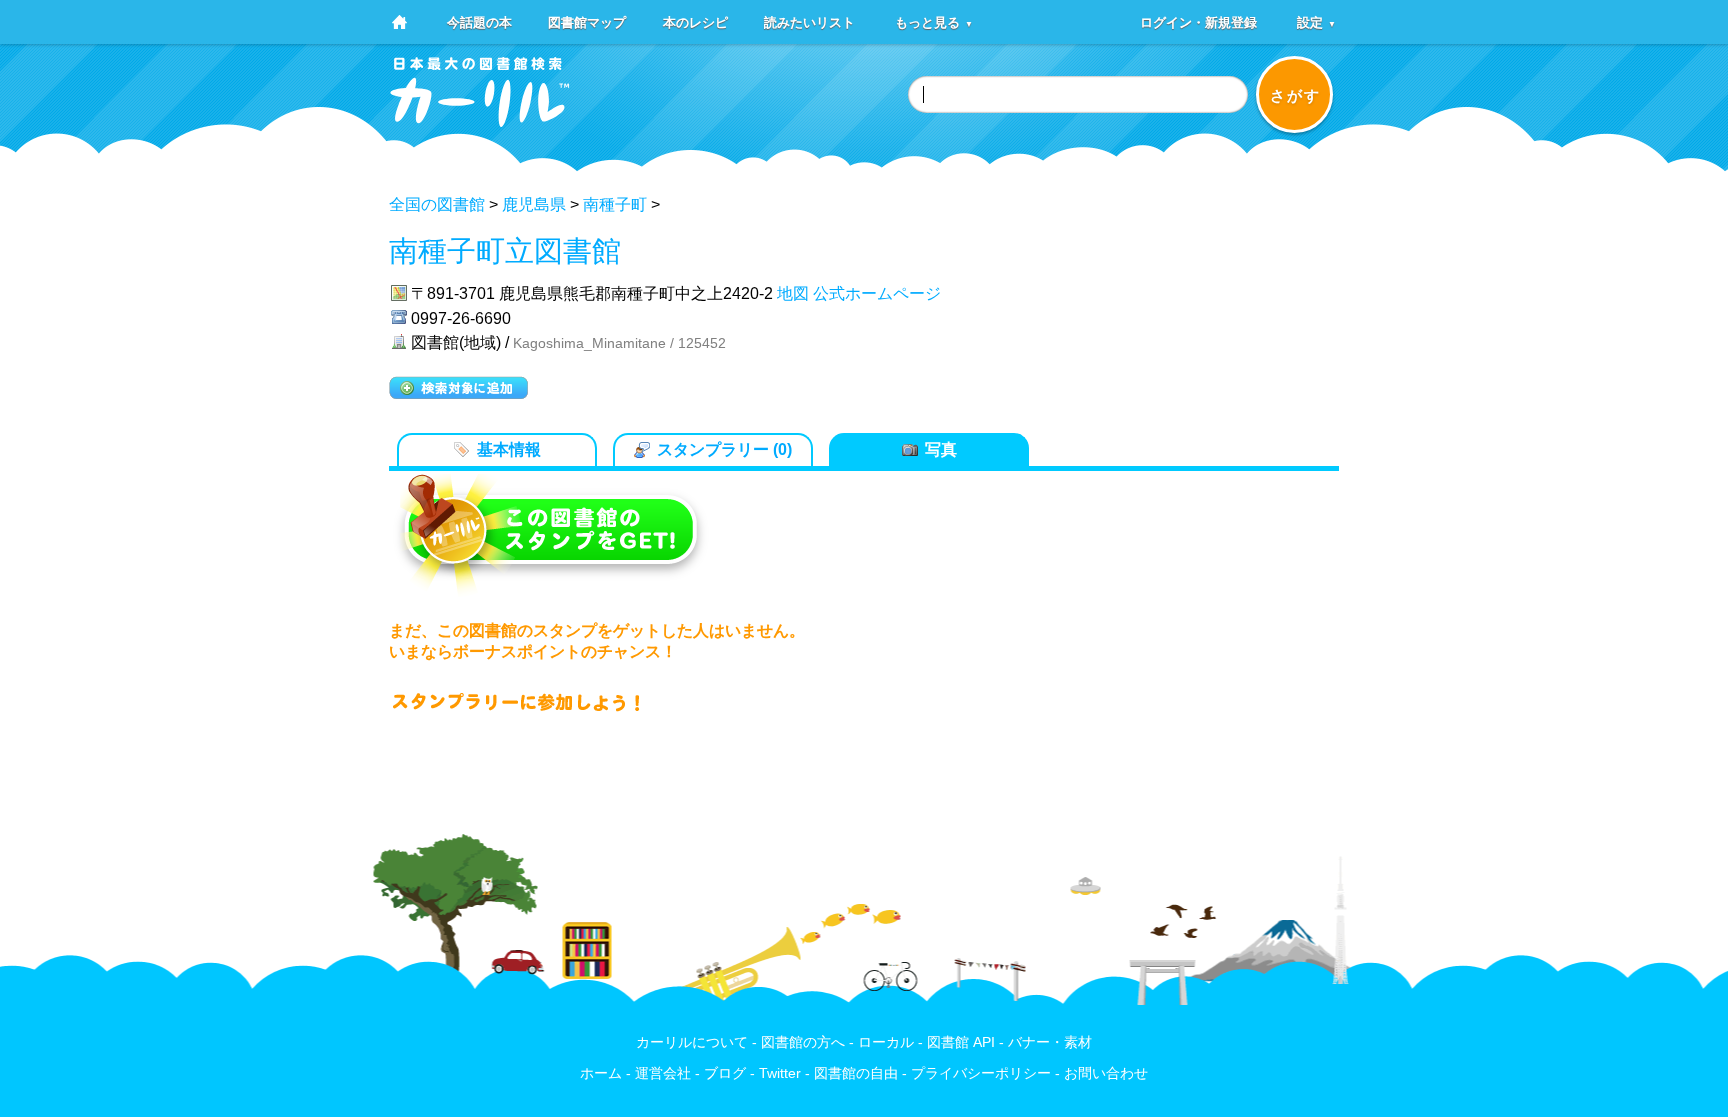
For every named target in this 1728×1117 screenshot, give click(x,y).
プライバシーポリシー (981, 1073)
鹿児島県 (534, 204)
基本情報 (509, 449)
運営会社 (663, 1073)
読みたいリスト (809, 21)
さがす (1295, 95)
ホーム (601, 1073)
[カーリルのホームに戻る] (480, 120)
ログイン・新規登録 (1198, 21)
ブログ (725, 1073)
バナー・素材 (1050, 1042)
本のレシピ (695, 21)
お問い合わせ (1106, 1073)
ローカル (886, 1042)
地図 (793, 293)
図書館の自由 (856, 1073)
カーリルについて (692, 1042)
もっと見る (934, 21)
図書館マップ (587, 21)
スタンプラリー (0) (724, 449)
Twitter (780, 1073)
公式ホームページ (877, 293)
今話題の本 (479, 21)
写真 (941, 449)
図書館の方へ (803, 1042)
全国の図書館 (437, 204)
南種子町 (615, 204)
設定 (1316, 21)
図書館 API (961, 1042)
